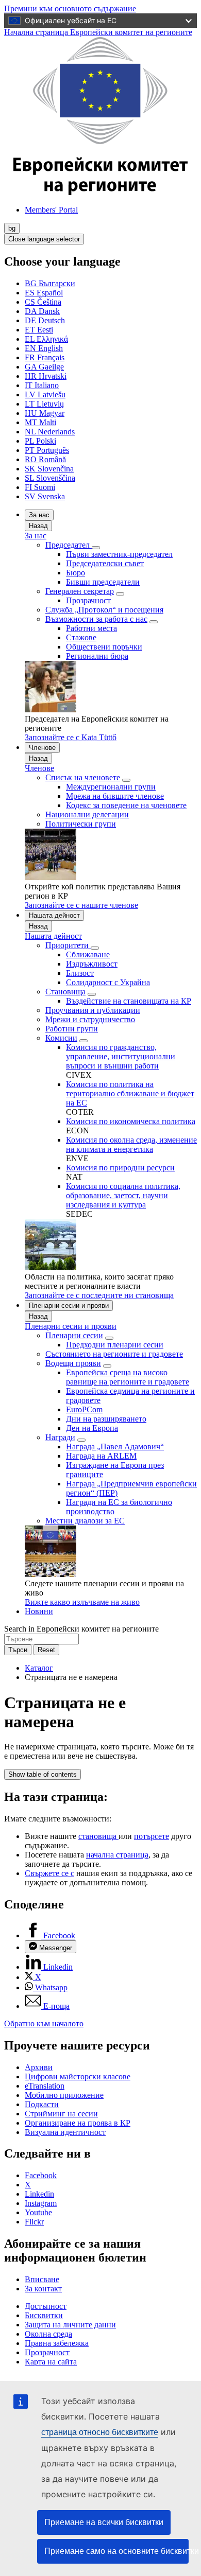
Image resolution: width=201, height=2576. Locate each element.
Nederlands (50, 432)
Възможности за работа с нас (96, 619)
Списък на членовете (83, 777)
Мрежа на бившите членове (115, 796)
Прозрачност (88, 600)
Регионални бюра (97, 656)
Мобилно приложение (64, 2095)
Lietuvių (44, 404)
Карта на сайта (51, 2362)
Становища (65, 992)
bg (12, 228)
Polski (40, 441)
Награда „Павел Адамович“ (115, 1447)
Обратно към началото (44, 2023)
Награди (60, 1437)
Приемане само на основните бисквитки (116, 2551)
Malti (40, 422)
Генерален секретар (80, 591)
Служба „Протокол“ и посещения (104, 610)
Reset (46, 1650)
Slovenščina (50, 478)
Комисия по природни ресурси (120, 1168)
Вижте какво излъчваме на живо (82, 1602)
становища (98, 1836)
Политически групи (81, 824)
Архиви (39, 2067)
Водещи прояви (73, 1363)
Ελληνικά (46, 339)
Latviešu (45, 395)
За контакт (43, 2289)
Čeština (43, 302)
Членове (42, 748)
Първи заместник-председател (119, 554)
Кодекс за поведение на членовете (126, 805)
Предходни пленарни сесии (115, 1345)
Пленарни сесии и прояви (69, 1305)
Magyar (45, 413)
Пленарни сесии (74, 1335)
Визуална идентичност (65, 2132)
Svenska (45, 496)
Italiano (42, 385)
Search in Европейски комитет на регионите (81, 1629)
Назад (38, 526)
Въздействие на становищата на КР (129, 1001)
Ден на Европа (92, 1428)
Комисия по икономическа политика (131, 1121)
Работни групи (72, 1029)
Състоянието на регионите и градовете (114, 1354)
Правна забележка (57, 2343)
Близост (80, 973)
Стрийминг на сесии (61, 2114)
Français (45, 357)
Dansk (42, 311)
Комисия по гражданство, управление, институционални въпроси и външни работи (121, 1056)
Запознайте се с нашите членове (81, 905)
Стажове (81, 637)
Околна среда (48, 2334)
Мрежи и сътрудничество (90, 1019)
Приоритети (68, 945)
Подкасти (42, 2104)
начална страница (117, 1855)
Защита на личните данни (70, 2325)
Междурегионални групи (111, 787)
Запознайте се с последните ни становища (99, 1295)
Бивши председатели (103, 582)
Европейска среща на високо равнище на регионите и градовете (128, 1377)
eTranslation (45, 2086)
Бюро (76, 573)
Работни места (91, 628)
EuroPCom (84, 1409)
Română (45, 459)
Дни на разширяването (106, 1419)
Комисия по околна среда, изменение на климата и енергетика (131, 1144)
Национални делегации (87, 814)
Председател (69, 545)
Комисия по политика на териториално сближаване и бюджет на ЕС (130, 1093)
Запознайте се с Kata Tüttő (71, 737)
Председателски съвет (105, 563)
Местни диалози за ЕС (85, 1521)
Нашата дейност (54, 915)
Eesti (39, 330)
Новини (39, 1611)
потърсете (152, 1836)
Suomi (40, 487)
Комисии (61, 1038)
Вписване (42, 2279)
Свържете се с (49, 1873)
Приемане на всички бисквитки (104, 2522)
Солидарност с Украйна (108, 982)
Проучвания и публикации (93, 1010)
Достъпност (46, 2306)
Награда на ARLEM (101, 1456)
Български (50, 283)
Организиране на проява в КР (78, 2123)
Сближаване (88, 954)
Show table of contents (43, 1774)
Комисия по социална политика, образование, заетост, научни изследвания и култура (123, 1195)
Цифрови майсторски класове (78, 2076)
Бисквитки (44, 2315)
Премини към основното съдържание (70, 8)
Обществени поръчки (104, 647)
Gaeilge (44, 367)
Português (47, 450)
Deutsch (45, 320)
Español (44, 293)
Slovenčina (49, 469)
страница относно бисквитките (100, 2432)
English (44, 348)
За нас (39, 515)
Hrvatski (46, 376)
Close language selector (44, 239)
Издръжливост (92, 964)
